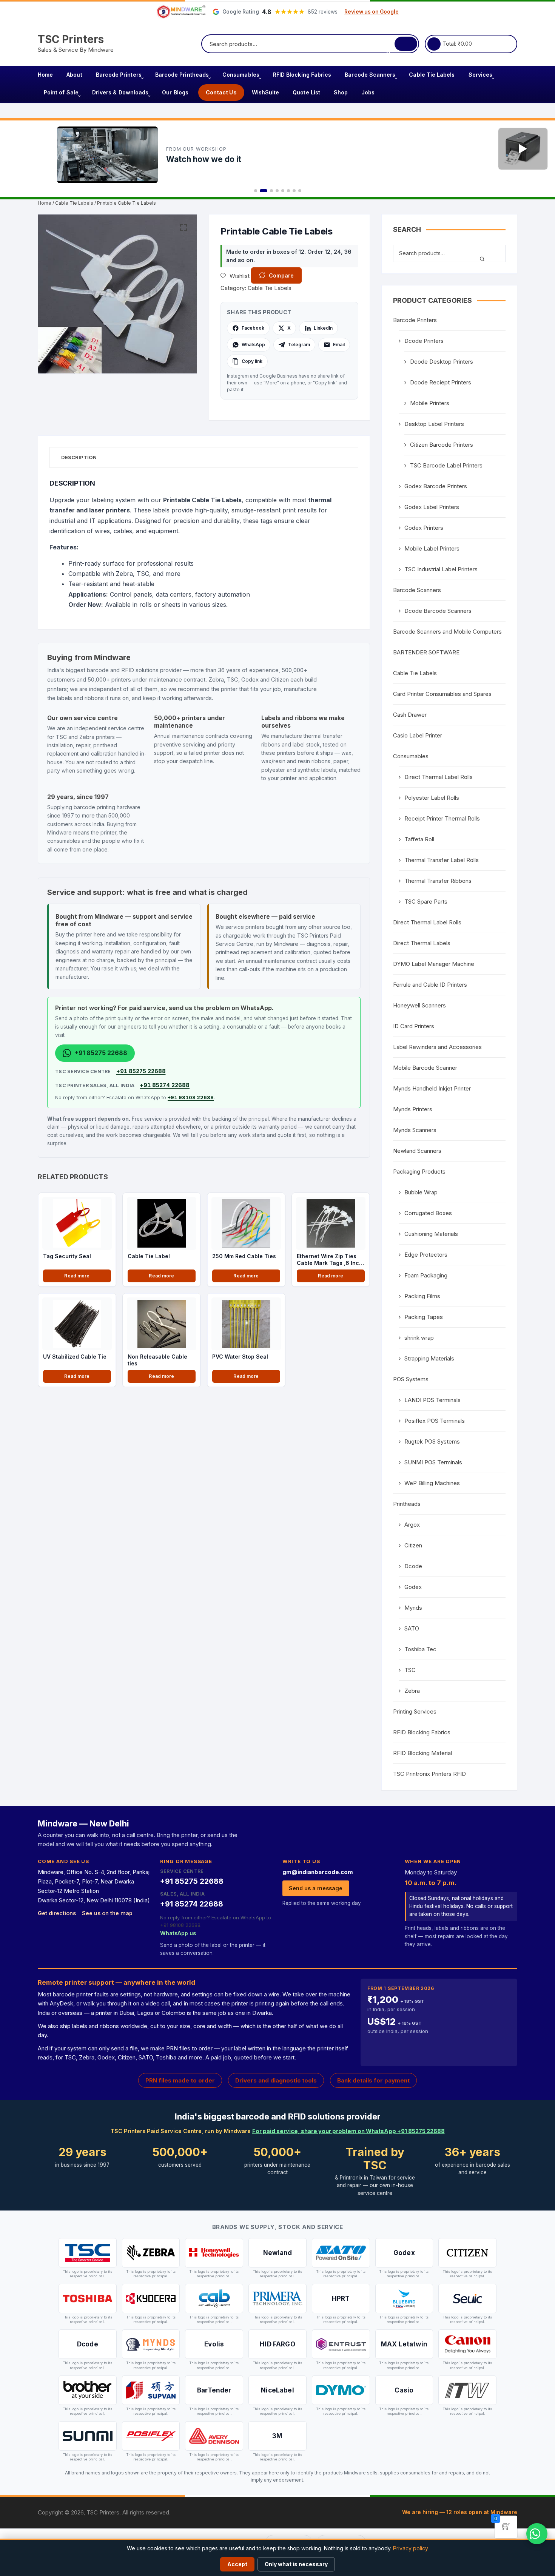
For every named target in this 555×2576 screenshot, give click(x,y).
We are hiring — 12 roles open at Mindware (460, 2512)
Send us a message (316, 1888)
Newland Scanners (417, 1151)
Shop (341, 92)
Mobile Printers (430, 403)
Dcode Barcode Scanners (438, 611)
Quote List (306, 92)
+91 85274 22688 (165, 1085)
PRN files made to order (180, 2080)
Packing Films (422, 1296)
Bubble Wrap (421, 1192)
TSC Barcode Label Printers (446, 465)
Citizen (413, 1545)
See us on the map (107, 1913)
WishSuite (266, 92)
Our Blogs (175, 92)
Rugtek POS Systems (432, 1441)
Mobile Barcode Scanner (425, 1068)
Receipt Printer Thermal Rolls (442, 818)
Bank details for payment (373, 2080)
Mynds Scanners (415, 1130)
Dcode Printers (424, 341)
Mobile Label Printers (432, 548)
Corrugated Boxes (428, 1213)
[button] (183, 228)
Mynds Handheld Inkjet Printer (432, 1088)
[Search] (406, 44)
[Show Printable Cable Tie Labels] (256, 191)
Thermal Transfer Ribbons (438, 881)
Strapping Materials (429, 1358)
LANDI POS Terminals (432, 1400)
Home (45, 75)
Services (481, 75)
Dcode (413, 1566)
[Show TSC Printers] (271, 191)
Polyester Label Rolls (432, 798)
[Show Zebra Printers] (277, 191)
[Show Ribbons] (294, 191)
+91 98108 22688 (191, 1097)
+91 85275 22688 (141, 1071)
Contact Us (221, 92)
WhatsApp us (178, 1933)
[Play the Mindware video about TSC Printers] (523, 149)
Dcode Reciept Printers (441, 382)
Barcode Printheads (182, 75)
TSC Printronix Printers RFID (429, 1774)
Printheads (407, 1504)
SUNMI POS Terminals (433, 1462)
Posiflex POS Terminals (435, 1421)
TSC (410, 1670)
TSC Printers (71, 39)
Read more (77, 1276)
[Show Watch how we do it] (264, 191)
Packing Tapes (424, 1317)
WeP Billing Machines (432, 1483)
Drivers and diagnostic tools (276, 2080)
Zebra (412, 1691)
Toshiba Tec (420, 1649)
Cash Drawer (410, 715)
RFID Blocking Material (422, 1753)
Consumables (241, 75)
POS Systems (411, 1379)
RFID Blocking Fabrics (302, 75)
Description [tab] (79, 457)
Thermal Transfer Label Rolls (442, 860)
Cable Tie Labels (432, 75)
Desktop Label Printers (434, 424)
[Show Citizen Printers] (283, 191)
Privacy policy (411, 2548)
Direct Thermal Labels (422, 943)
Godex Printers (424, 528)
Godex (413, 1587)
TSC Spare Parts (426, 902)
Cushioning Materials (431, 1234)
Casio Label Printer (418, 735)
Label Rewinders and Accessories (437, 1047)
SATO (412, 1628)
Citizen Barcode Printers (442, 445)
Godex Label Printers (432, 507)
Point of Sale (61, 92)
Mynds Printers (413, 1109)
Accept (237, 2564)
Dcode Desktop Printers (442, 362)
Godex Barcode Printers (436, 486)
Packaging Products (419, 1172)
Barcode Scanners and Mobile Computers (447, 632)
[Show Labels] (288, 191)
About (74, 75)
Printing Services (415, 1711)
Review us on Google (372, 12)
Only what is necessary (296, 2564)
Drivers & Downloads (120, 92)
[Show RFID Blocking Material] (300, 191)
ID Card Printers (414, 1026)
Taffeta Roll (419, 839)
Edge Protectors (426, 1255)
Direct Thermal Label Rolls (439, 777)
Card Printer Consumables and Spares (442, 694)
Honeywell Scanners (419, 1005)
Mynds (413, 1608)
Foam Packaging (426, 1275)
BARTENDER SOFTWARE (426, 652)
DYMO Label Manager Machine (434, 964)
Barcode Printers (119, 75)
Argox (412, 1525)
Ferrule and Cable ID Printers (430, 985)
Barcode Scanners (370, 75)
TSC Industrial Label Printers (441, 569)
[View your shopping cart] (434, 44)
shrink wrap (419, 1338)
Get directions (57, 1913)
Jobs (368, 92)
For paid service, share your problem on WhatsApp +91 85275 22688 (348, 2131)
